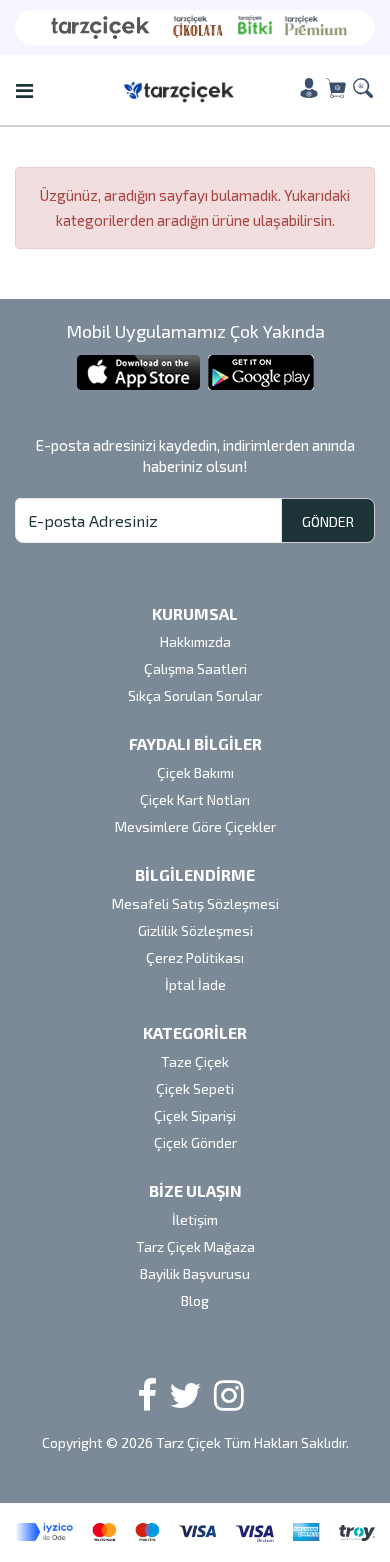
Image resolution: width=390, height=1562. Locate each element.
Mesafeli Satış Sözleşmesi (195, 903)
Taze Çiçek (195, 1061)
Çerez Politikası (195, 957)
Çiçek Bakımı (195, 772)
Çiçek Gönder (195, 1142)
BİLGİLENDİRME (195, 874)
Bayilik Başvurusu (195, 1273)
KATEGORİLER (195, 1032)
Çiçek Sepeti (195, 1088)
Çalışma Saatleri (195, 668)
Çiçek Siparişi (195, 1115)
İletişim (195, 1219)
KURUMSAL (195, 613)
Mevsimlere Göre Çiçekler (195, 826)
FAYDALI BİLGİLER (195, 743)
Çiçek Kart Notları (195, 799)
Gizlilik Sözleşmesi (195, 930)
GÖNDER (328, 521)
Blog (195, 1300)
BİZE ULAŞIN (195, 1190)
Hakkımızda (195, 641)
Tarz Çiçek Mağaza (195, 1246)
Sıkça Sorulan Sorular (195, 695)
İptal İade (195, 984)
